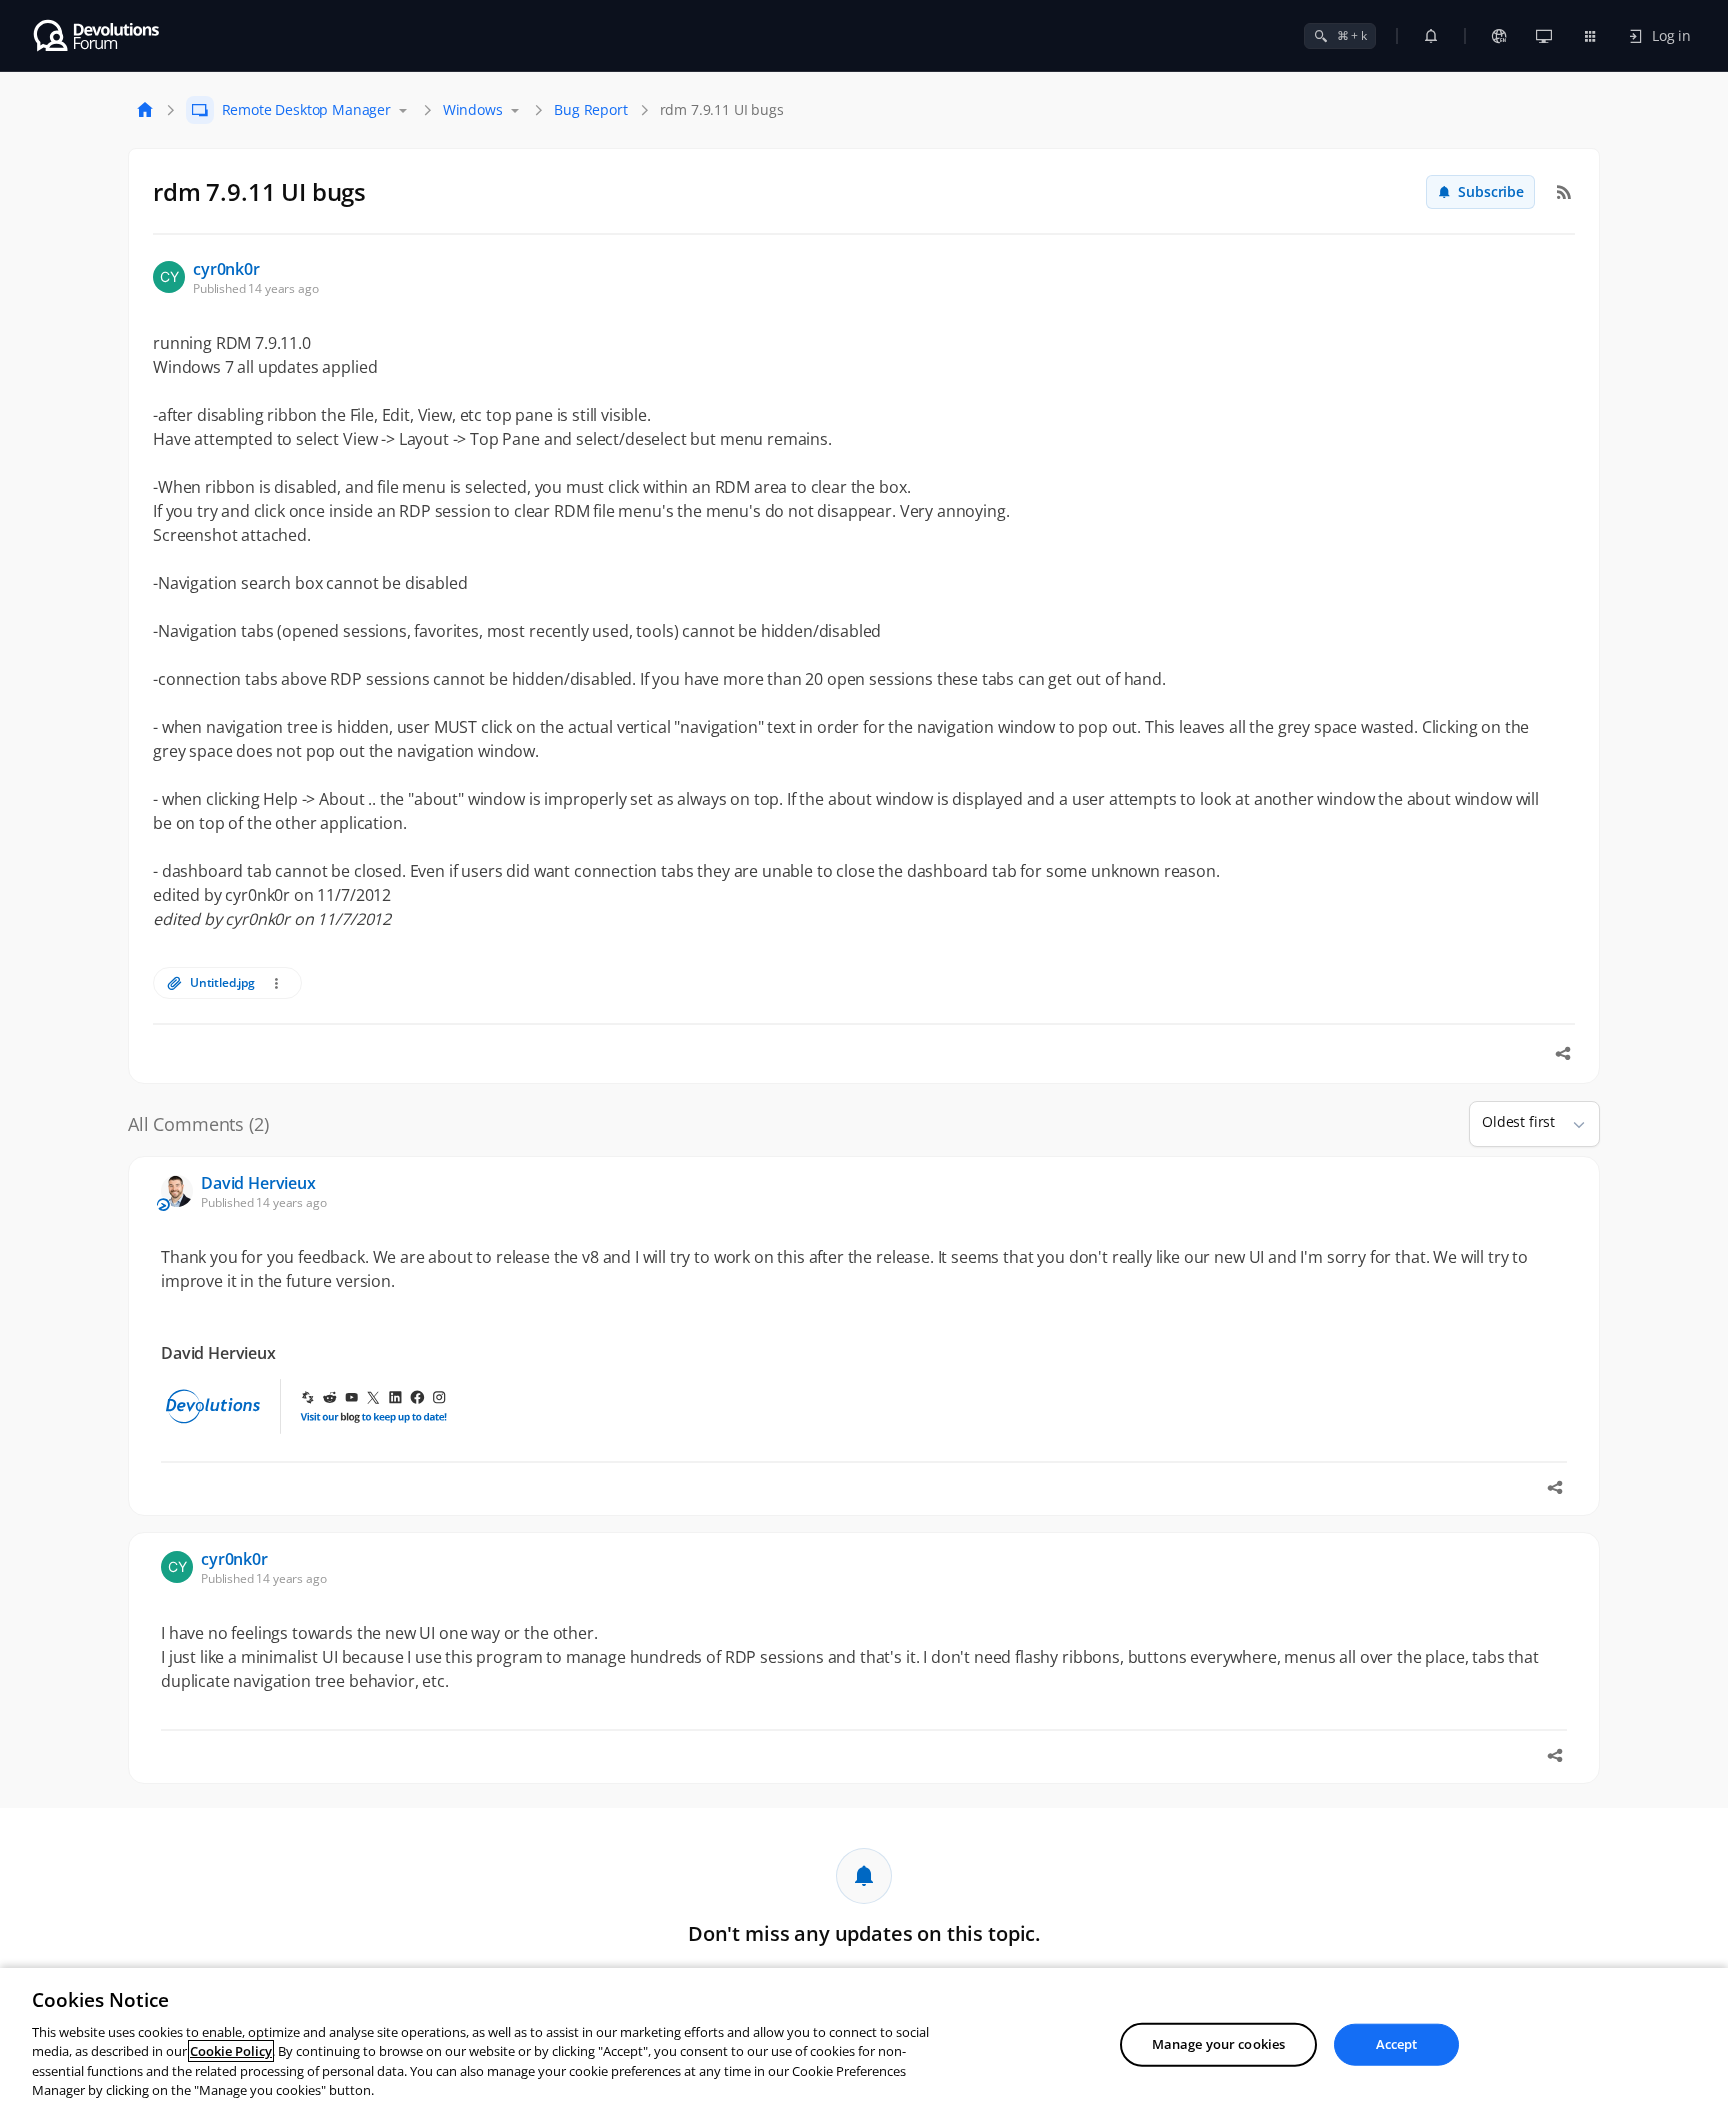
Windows (473, 109)
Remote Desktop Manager (306, 109)
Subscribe (1491, 191)
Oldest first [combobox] (1518, 1121)
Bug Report (590, 109)
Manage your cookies (1218, 2044)
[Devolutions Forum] (97, 36)
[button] (1571, 1124)
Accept (1397, 2044)
